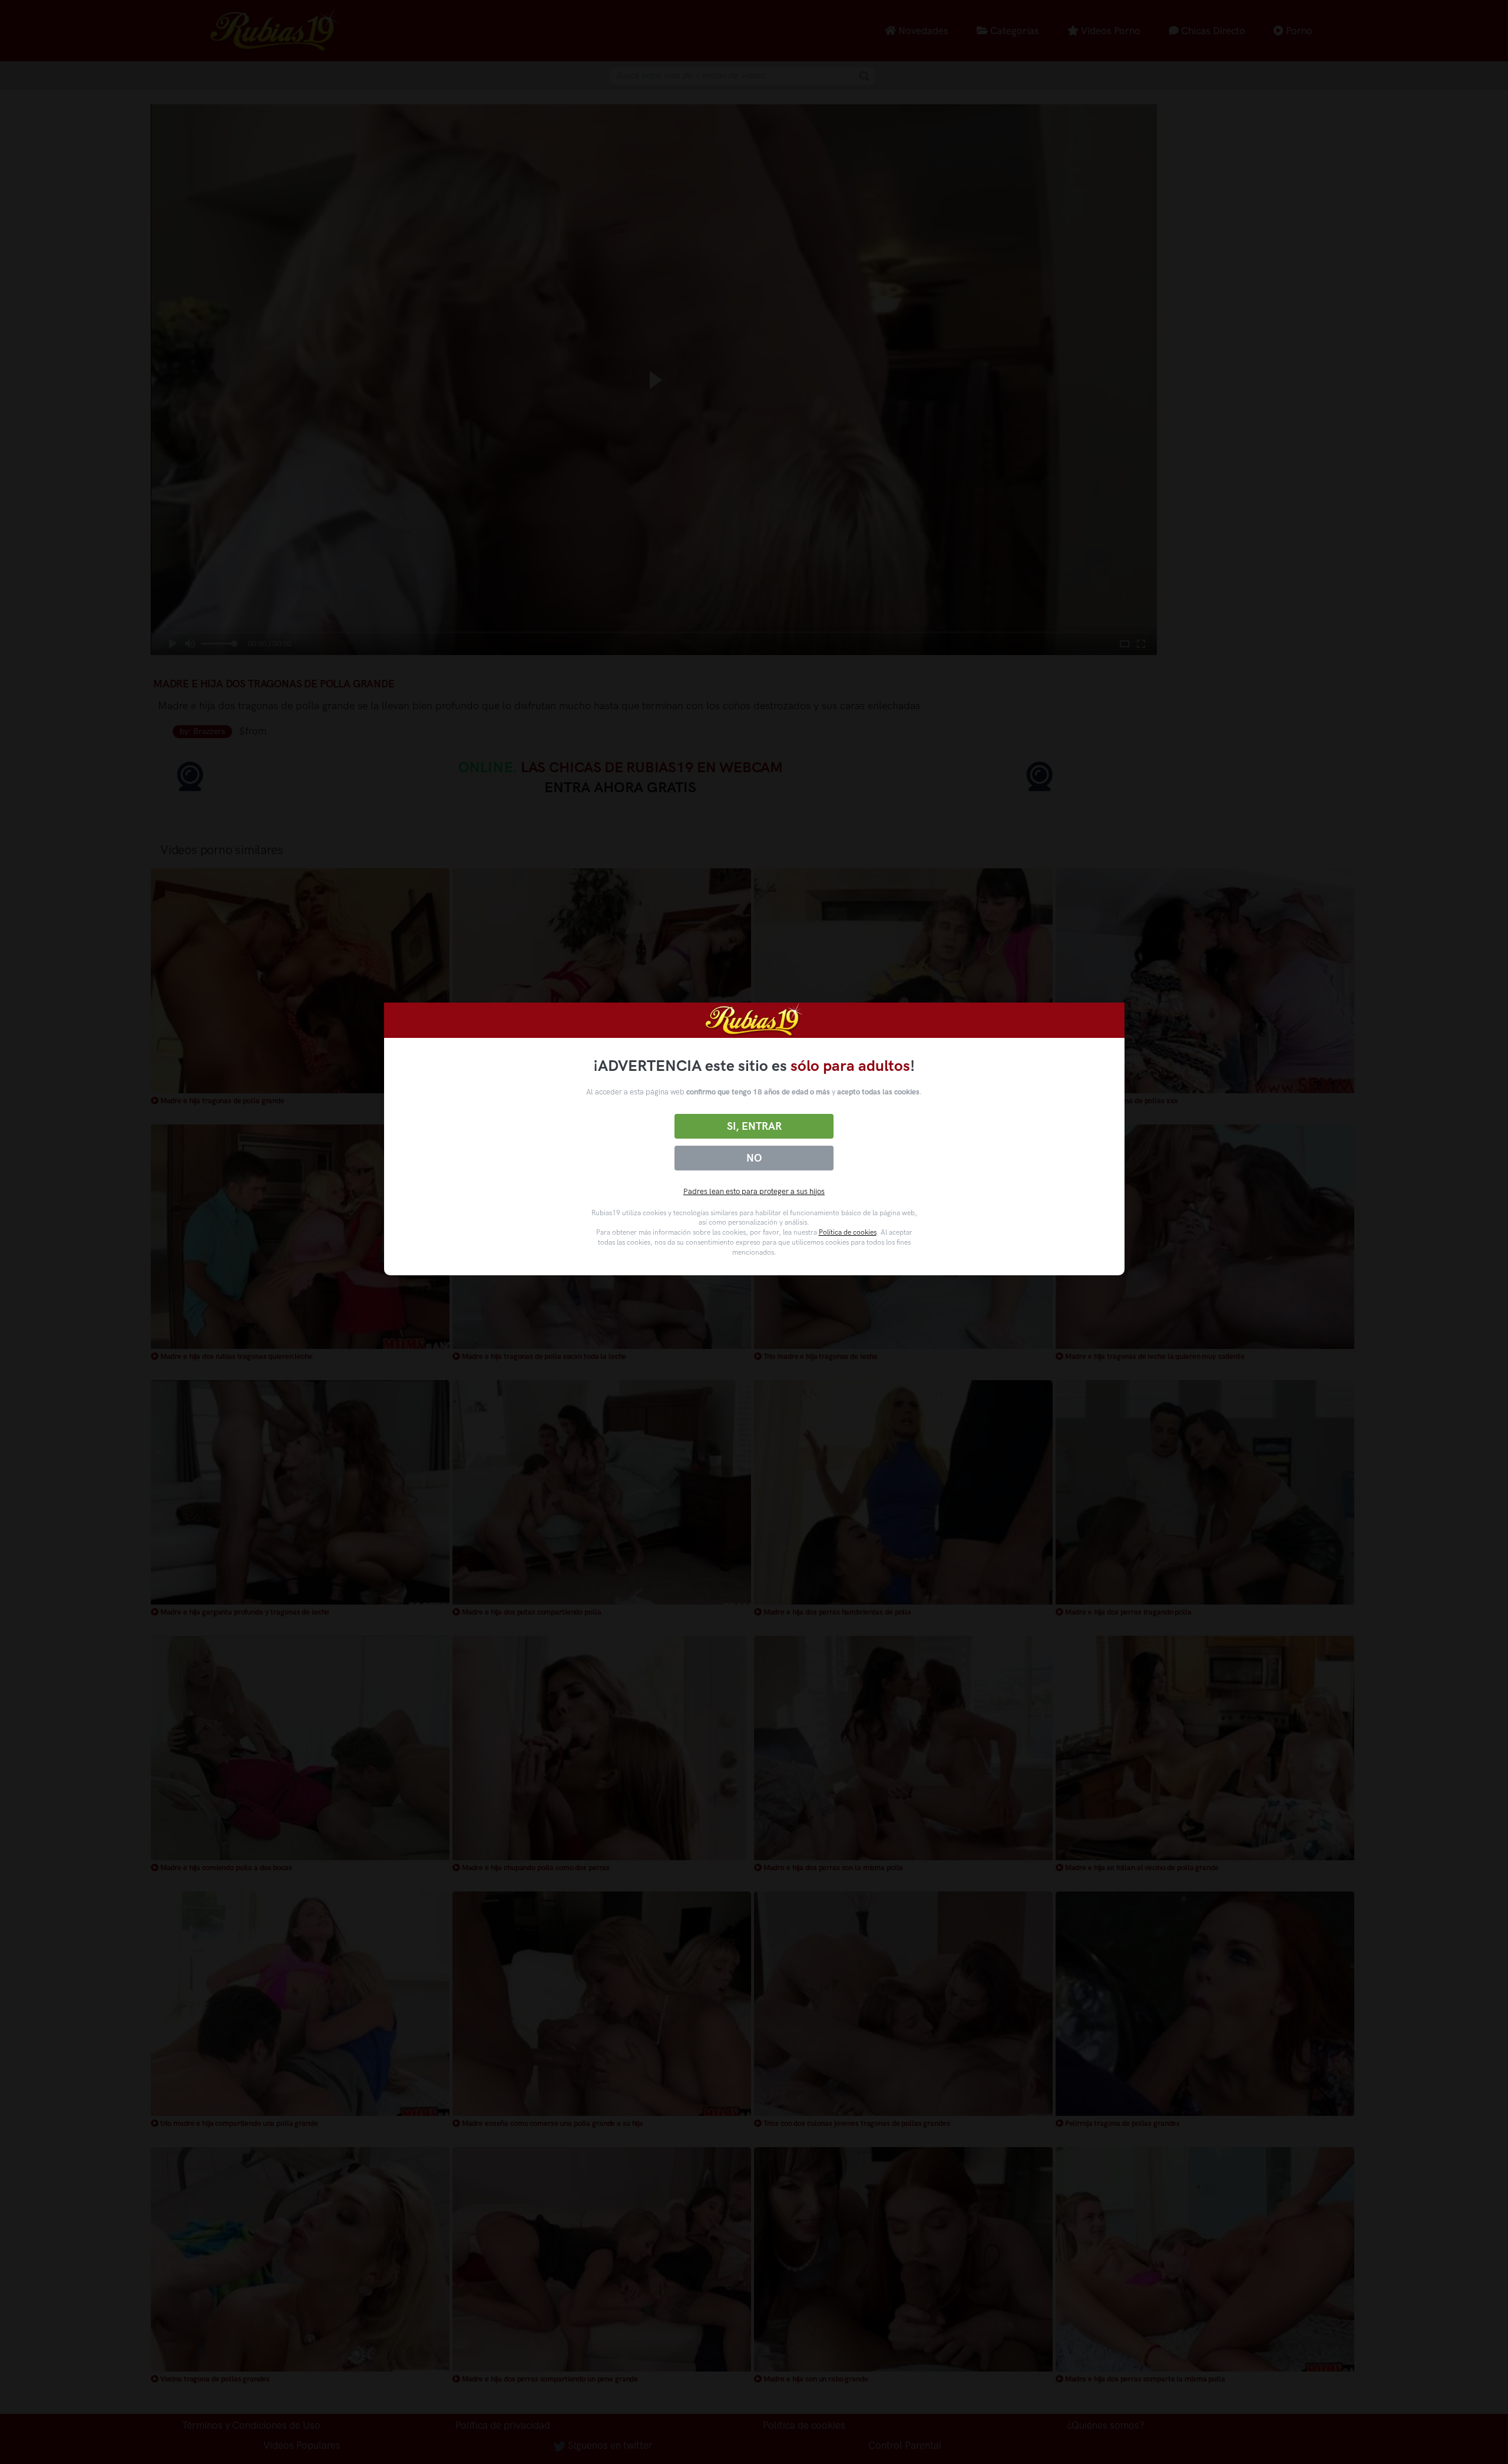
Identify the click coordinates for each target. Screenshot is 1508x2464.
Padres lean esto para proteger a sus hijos (754, 1191)
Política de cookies (848, 1232)
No (754, 1158)
